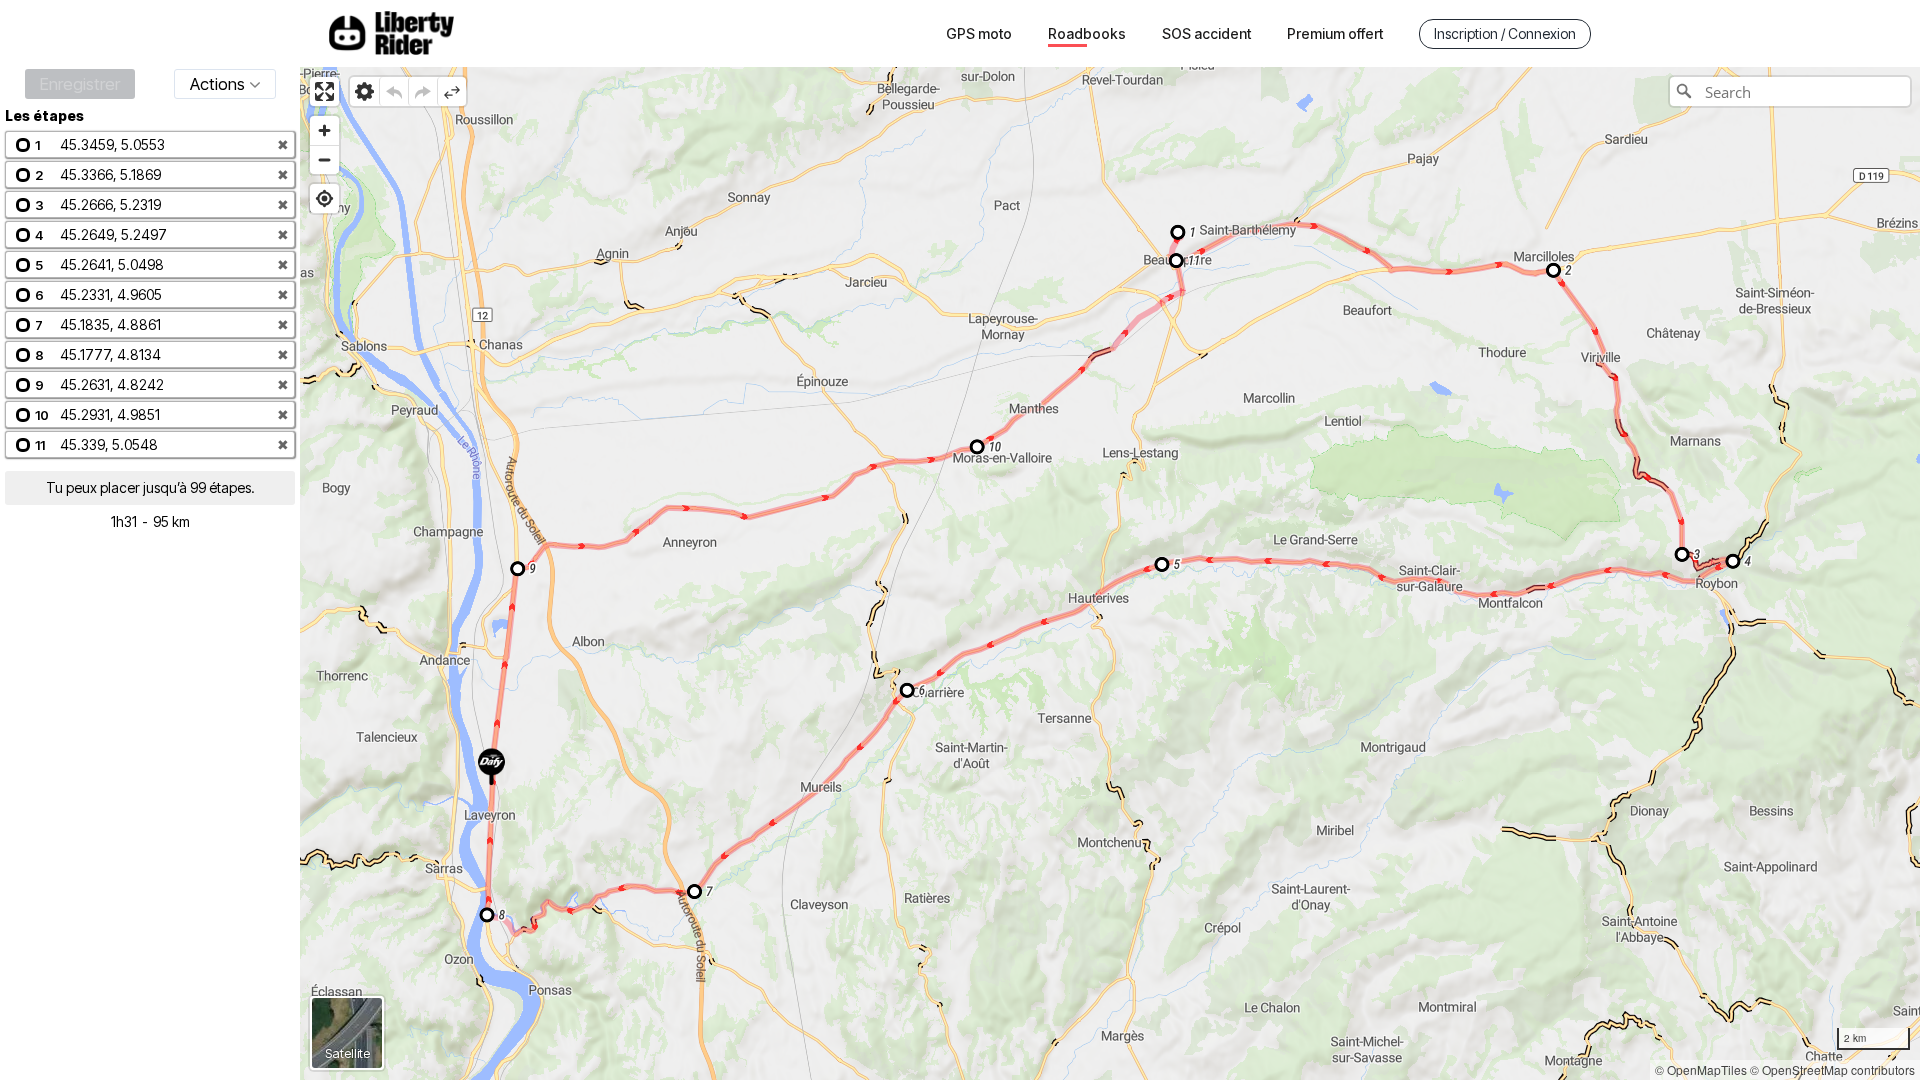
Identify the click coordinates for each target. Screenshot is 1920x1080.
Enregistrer (80, 84)
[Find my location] (324, 198)
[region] (1110, 573)
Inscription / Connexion (1505, 33)
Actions (217, 84)
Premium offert (1335, 33)
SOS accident (1206, 33)
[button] (150, 144)
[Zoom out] (324, 159)
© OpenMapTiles (1701, 1069)
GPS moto (979, 33)
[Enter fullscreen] (324, 91)
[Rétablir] (422, 91)
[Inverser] (451, 91)
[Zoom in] (324, 130)
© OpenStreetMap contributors (1832, 1069)
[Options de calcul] (364, 91)
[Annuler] (393, 91)
